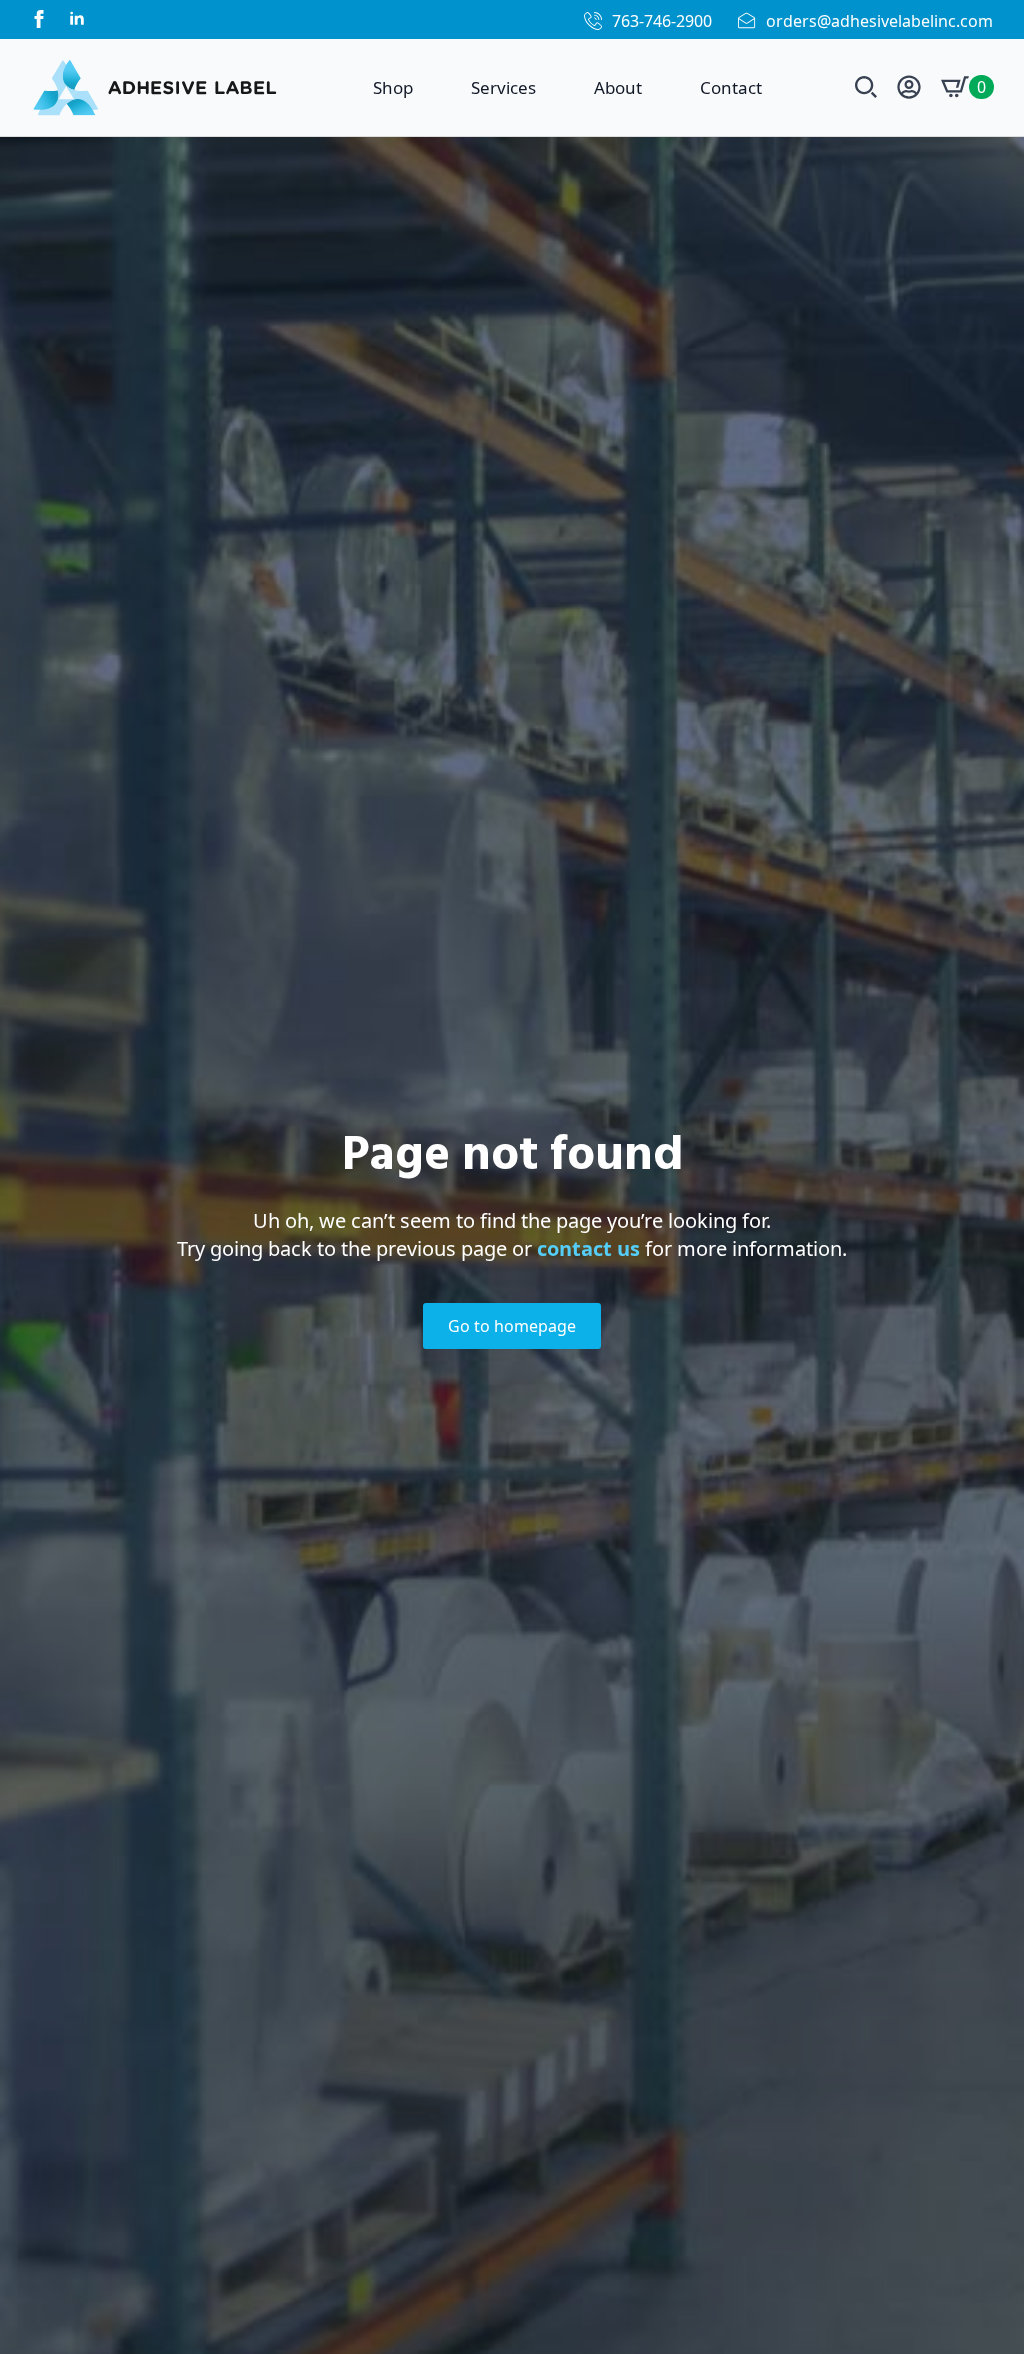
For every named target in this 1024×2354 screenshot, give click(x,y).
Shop (393, 87)
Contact (731, 87)
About (618, 87)
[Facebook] (39, 19)
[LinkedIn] (77, 19)
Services (503, 87)
